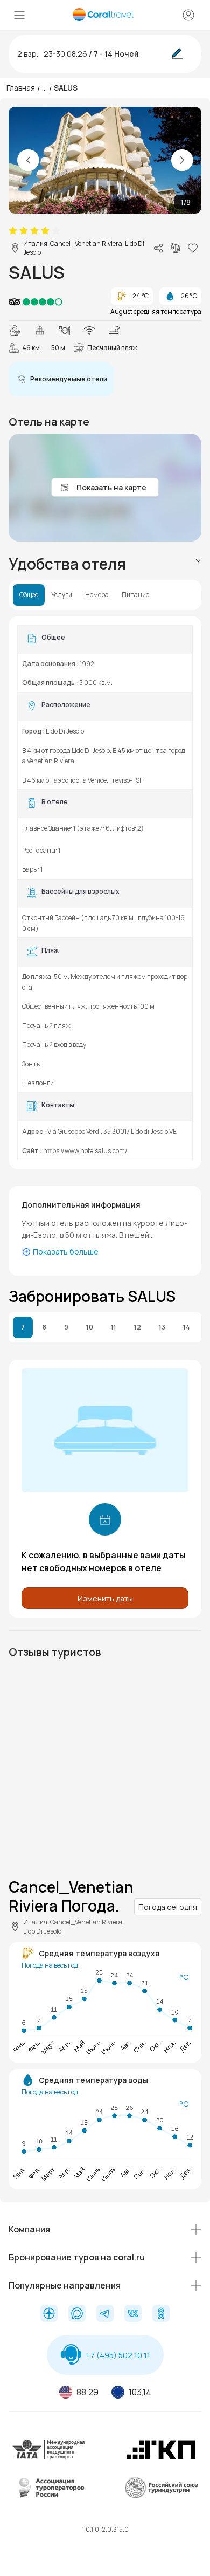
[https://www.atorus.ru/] (49, 2496)
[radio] (13, 231)
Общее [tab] (29, 595)
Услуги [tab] (62, 595)
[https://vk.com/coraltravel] (133, 2314)
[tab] (105, 564)
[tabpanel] (105, 893)
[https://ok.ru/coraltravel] (161, 2314)
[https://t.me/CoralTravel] (105, 2314)
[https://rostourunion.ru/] (161, 2496)
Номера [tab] (97, 595)
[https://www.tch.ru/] (161, 2458)
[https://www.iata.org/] (49, 2458)
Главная (21, 88)
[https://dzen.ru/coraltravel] (49, 2314)
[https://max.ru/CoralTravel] (77, 2314)
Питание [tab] (135, 595)
